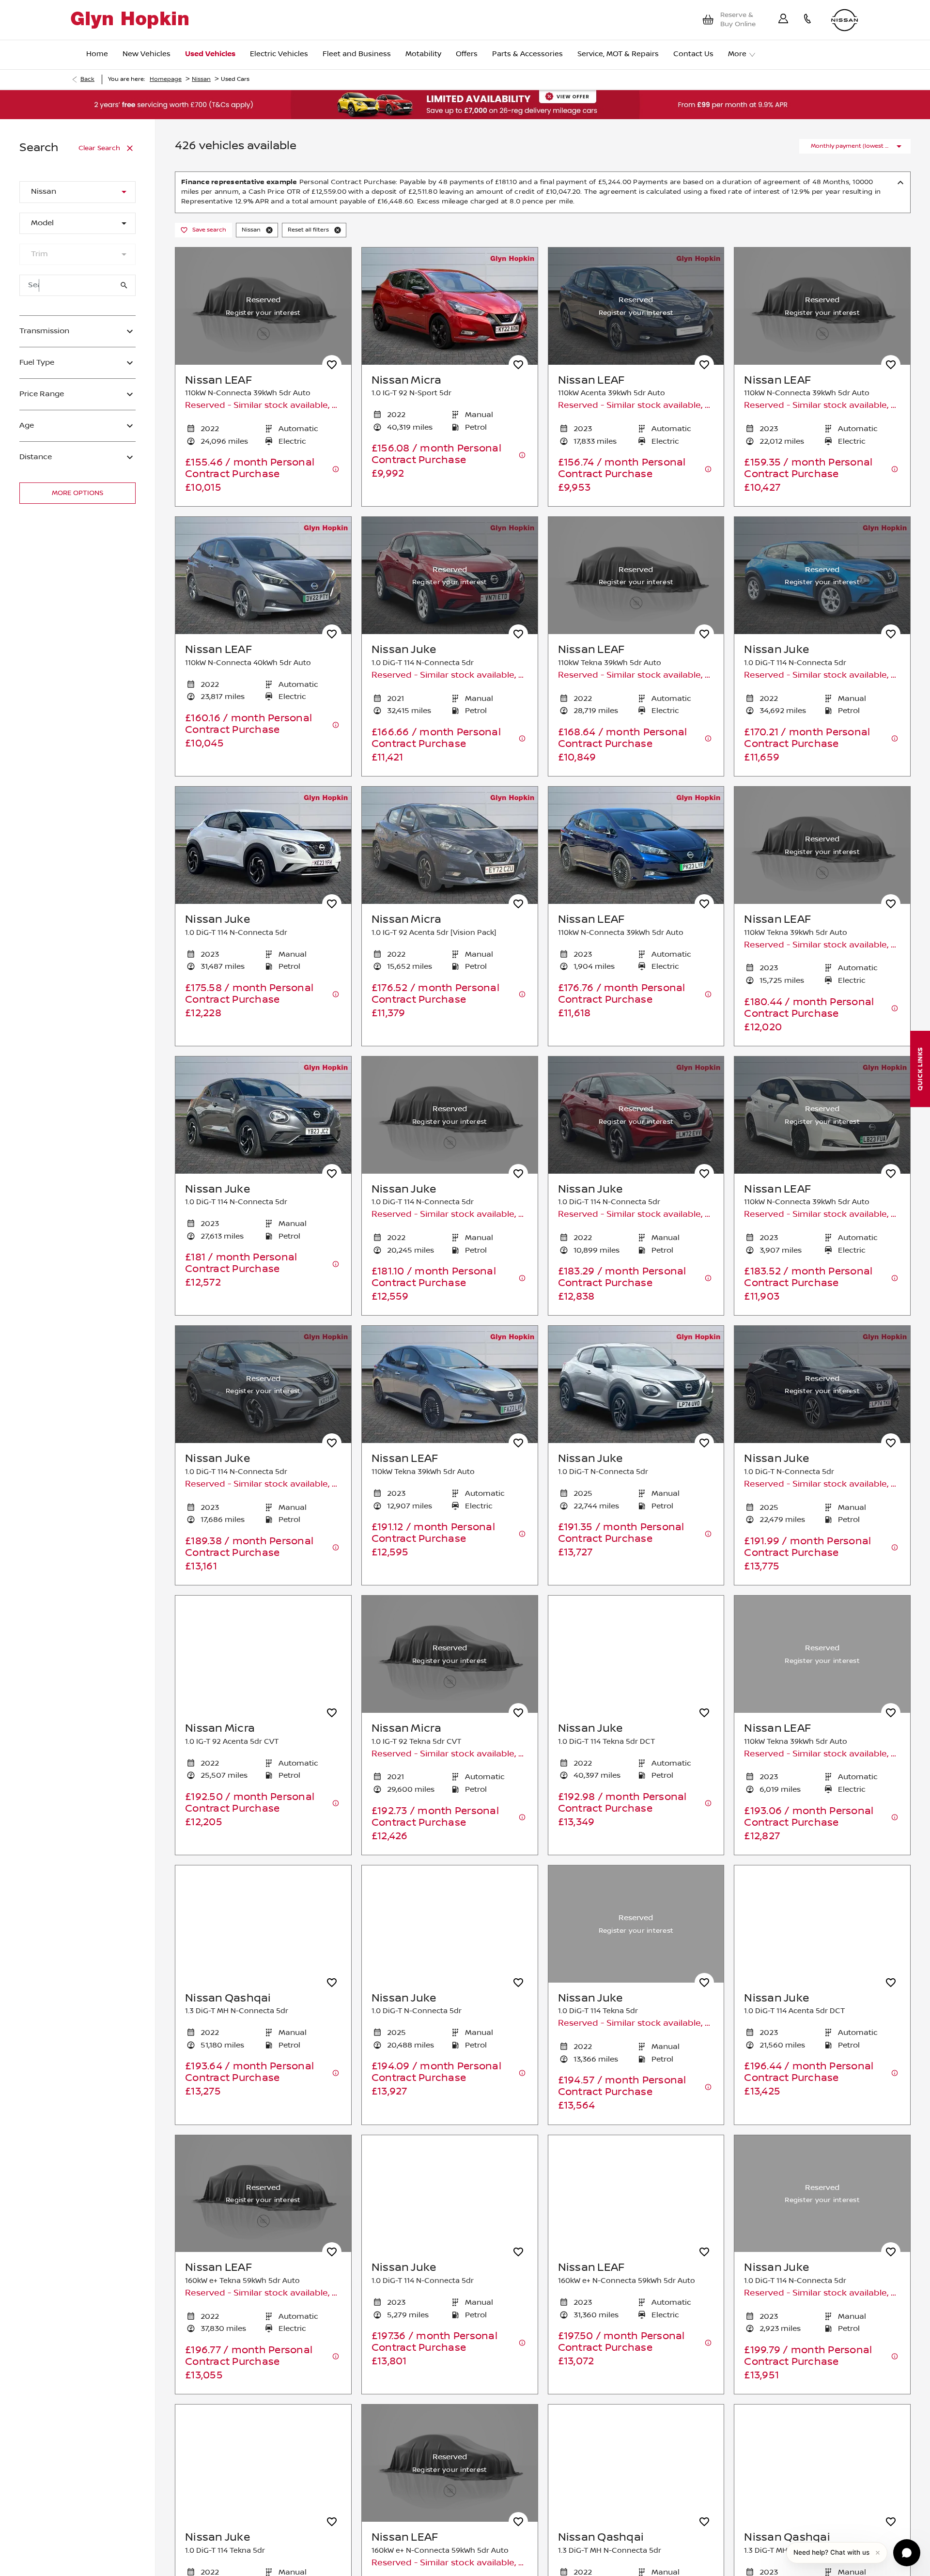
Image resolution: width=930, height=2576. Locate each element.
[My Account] (783, 20)
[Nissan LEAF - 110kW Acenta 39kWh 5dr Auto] (636, 306)
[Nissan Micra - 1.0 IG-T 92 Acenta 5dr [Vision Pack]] (450, 845)
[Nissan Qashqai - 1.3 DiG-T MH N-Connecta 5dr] (263, 1924)
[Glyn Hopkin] (130, 20)
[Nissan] (845, 20)
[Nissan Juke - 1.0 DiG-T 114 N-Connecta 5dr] (450, 575)
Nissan (201, 79)
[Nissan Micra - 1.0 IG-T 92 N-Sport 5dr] (450, 306)
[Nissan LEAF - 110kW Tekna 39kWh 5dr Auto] (450, 1384)
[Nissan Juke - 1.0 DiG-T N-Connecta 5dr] (636, 1384)
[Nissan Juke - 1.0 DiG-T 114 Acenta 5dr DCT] (822, 1924)
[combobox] (77, 192)
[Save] (332, 365)
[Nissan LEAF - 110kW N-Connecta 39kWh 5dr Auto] (636, 845)
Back (87, 79)
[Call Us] (807, 20)
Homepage (166, 79)
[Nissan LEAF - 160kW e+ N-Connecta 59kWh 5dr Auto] (636, 2194)
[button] (108, 192)
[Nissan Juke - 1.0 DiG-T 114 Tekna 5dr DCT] (636, 1654)
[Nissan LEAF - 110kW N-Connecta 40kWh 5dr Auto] (263, 575)
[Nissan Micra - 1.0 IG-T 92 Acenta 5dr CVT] (263, 1654)
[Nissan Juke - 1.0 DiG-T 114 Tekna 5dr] (636, 1924)
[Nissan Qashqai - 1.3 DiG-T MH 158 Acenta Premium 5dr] (822, 2463)
